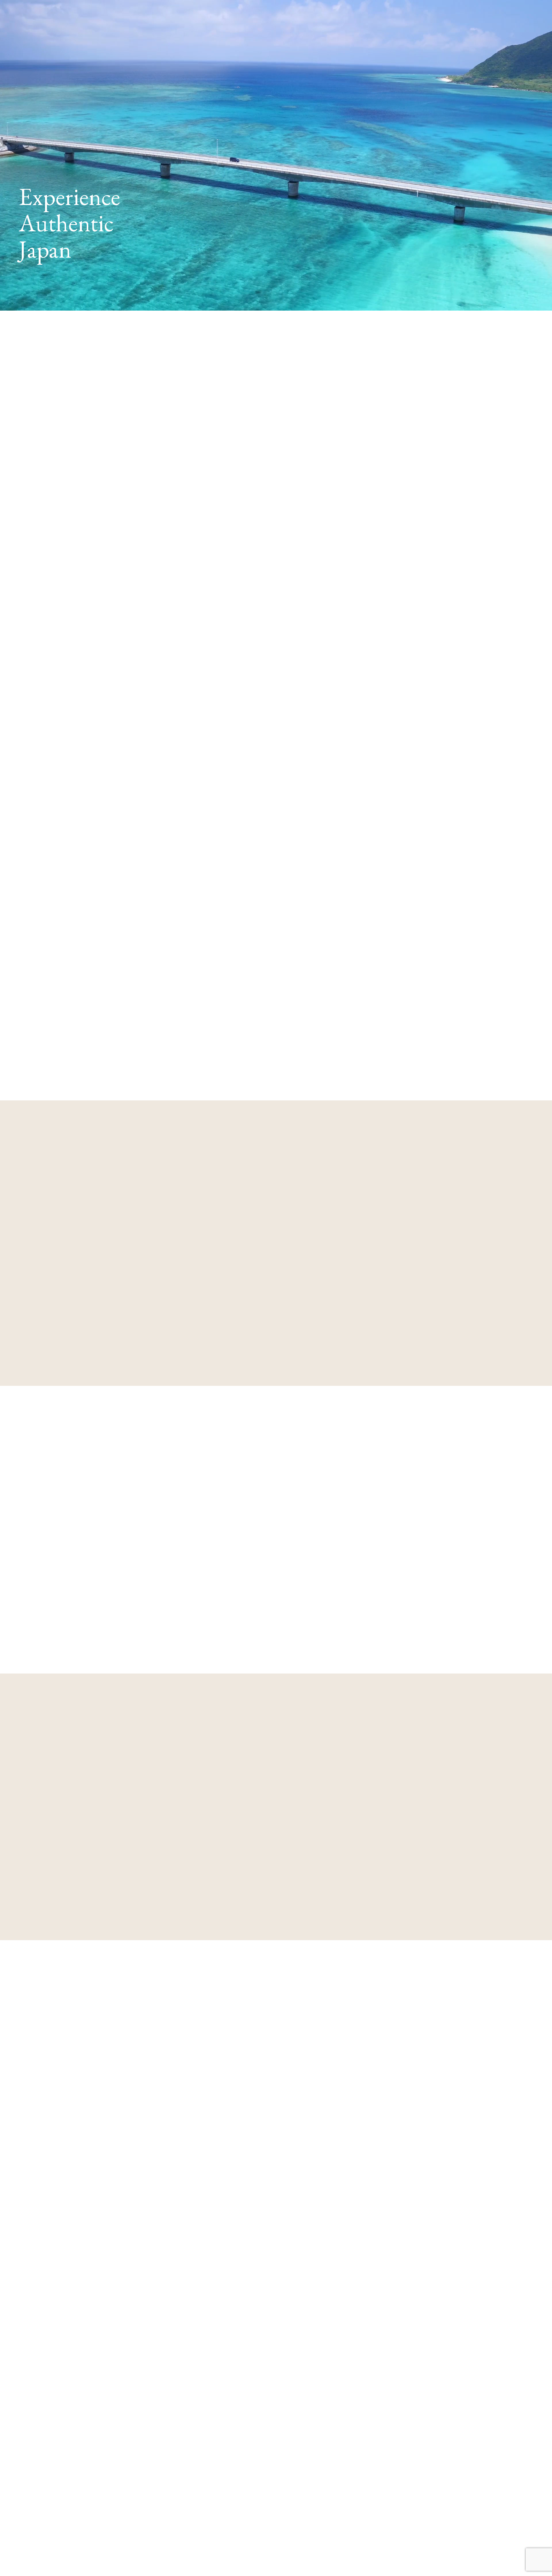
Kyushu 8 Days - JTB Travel (112, 854)
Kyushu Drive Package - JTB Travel (123, 833)
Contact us (79, 662)
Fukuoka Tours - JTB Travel (112, 865)
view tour (89, 1364)
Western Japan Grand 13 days (159, 769)
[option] (132, 2232)
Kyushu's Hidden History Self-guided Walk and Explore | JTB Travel (170, 844)
